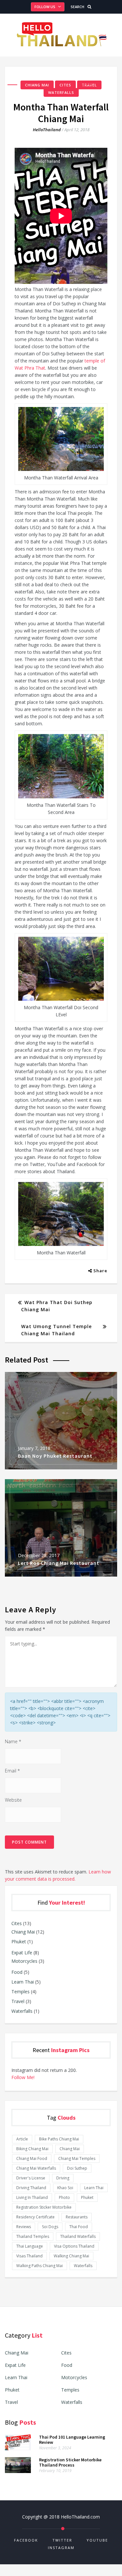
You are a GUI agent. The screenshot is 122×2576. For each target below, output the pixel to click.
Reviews (24, 2227)
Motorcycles (24, 1961)
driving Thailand (31, 2188)
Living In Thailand (32, 2197)
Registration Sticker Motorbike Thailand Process (70, 2462)
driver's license (31, 2178)
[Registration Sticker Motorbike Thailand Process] (18, 2471)
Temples (20, 1992)
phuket (87, 2197)
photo (64, 2197)
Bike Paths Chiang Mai (59, 2139)
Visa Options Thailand (74, 2246)
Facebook (26, 2540)
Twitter (62, 2540)
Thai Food (79, 2227)
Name (13, 1741)
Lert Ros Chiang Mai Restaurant (59, 1563)
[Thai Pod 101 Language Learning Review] (18, 2449)
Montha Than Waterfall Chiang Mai (61, 113)
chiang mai (70, 2149)
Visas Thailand (29, 2256)
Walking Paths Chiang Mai (40, 2266)
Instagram (61, 2548)
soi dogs (50, 2227)
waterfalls (83, 2266)
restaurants (77, 2217)
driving (63, 2178)
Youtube (97, 2540)
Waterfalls (61, 92)
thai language (30, 2246)
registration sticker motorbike (44, 2207)
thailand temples (33, 2236)
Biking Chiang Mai (32, 2149)
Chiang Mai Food (32, 2158)
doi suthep (77, 2168)
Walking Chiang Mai (71, 2256)
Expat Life (22, 1953)
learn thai (94, 2188)
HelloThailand (47, 130)
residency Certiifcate (35, 2217)
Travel (89, 85)
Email (12, 1771)
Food (17, 1972)
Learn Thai (23, 1982)
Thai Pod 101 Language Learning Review (72, 2440)
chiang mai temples (77, 2158)
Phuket (19, 1942)
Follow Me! (23, 2077)
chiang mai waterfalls (36, 2168)
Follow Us (45, 7)
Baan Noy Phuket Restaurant (55, 1456)
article (22, 2139)
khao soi (65, 2188)
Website (13, 1800)
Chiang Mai (37, 85)
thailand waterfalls (78, 2236)
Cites (65, 85)
